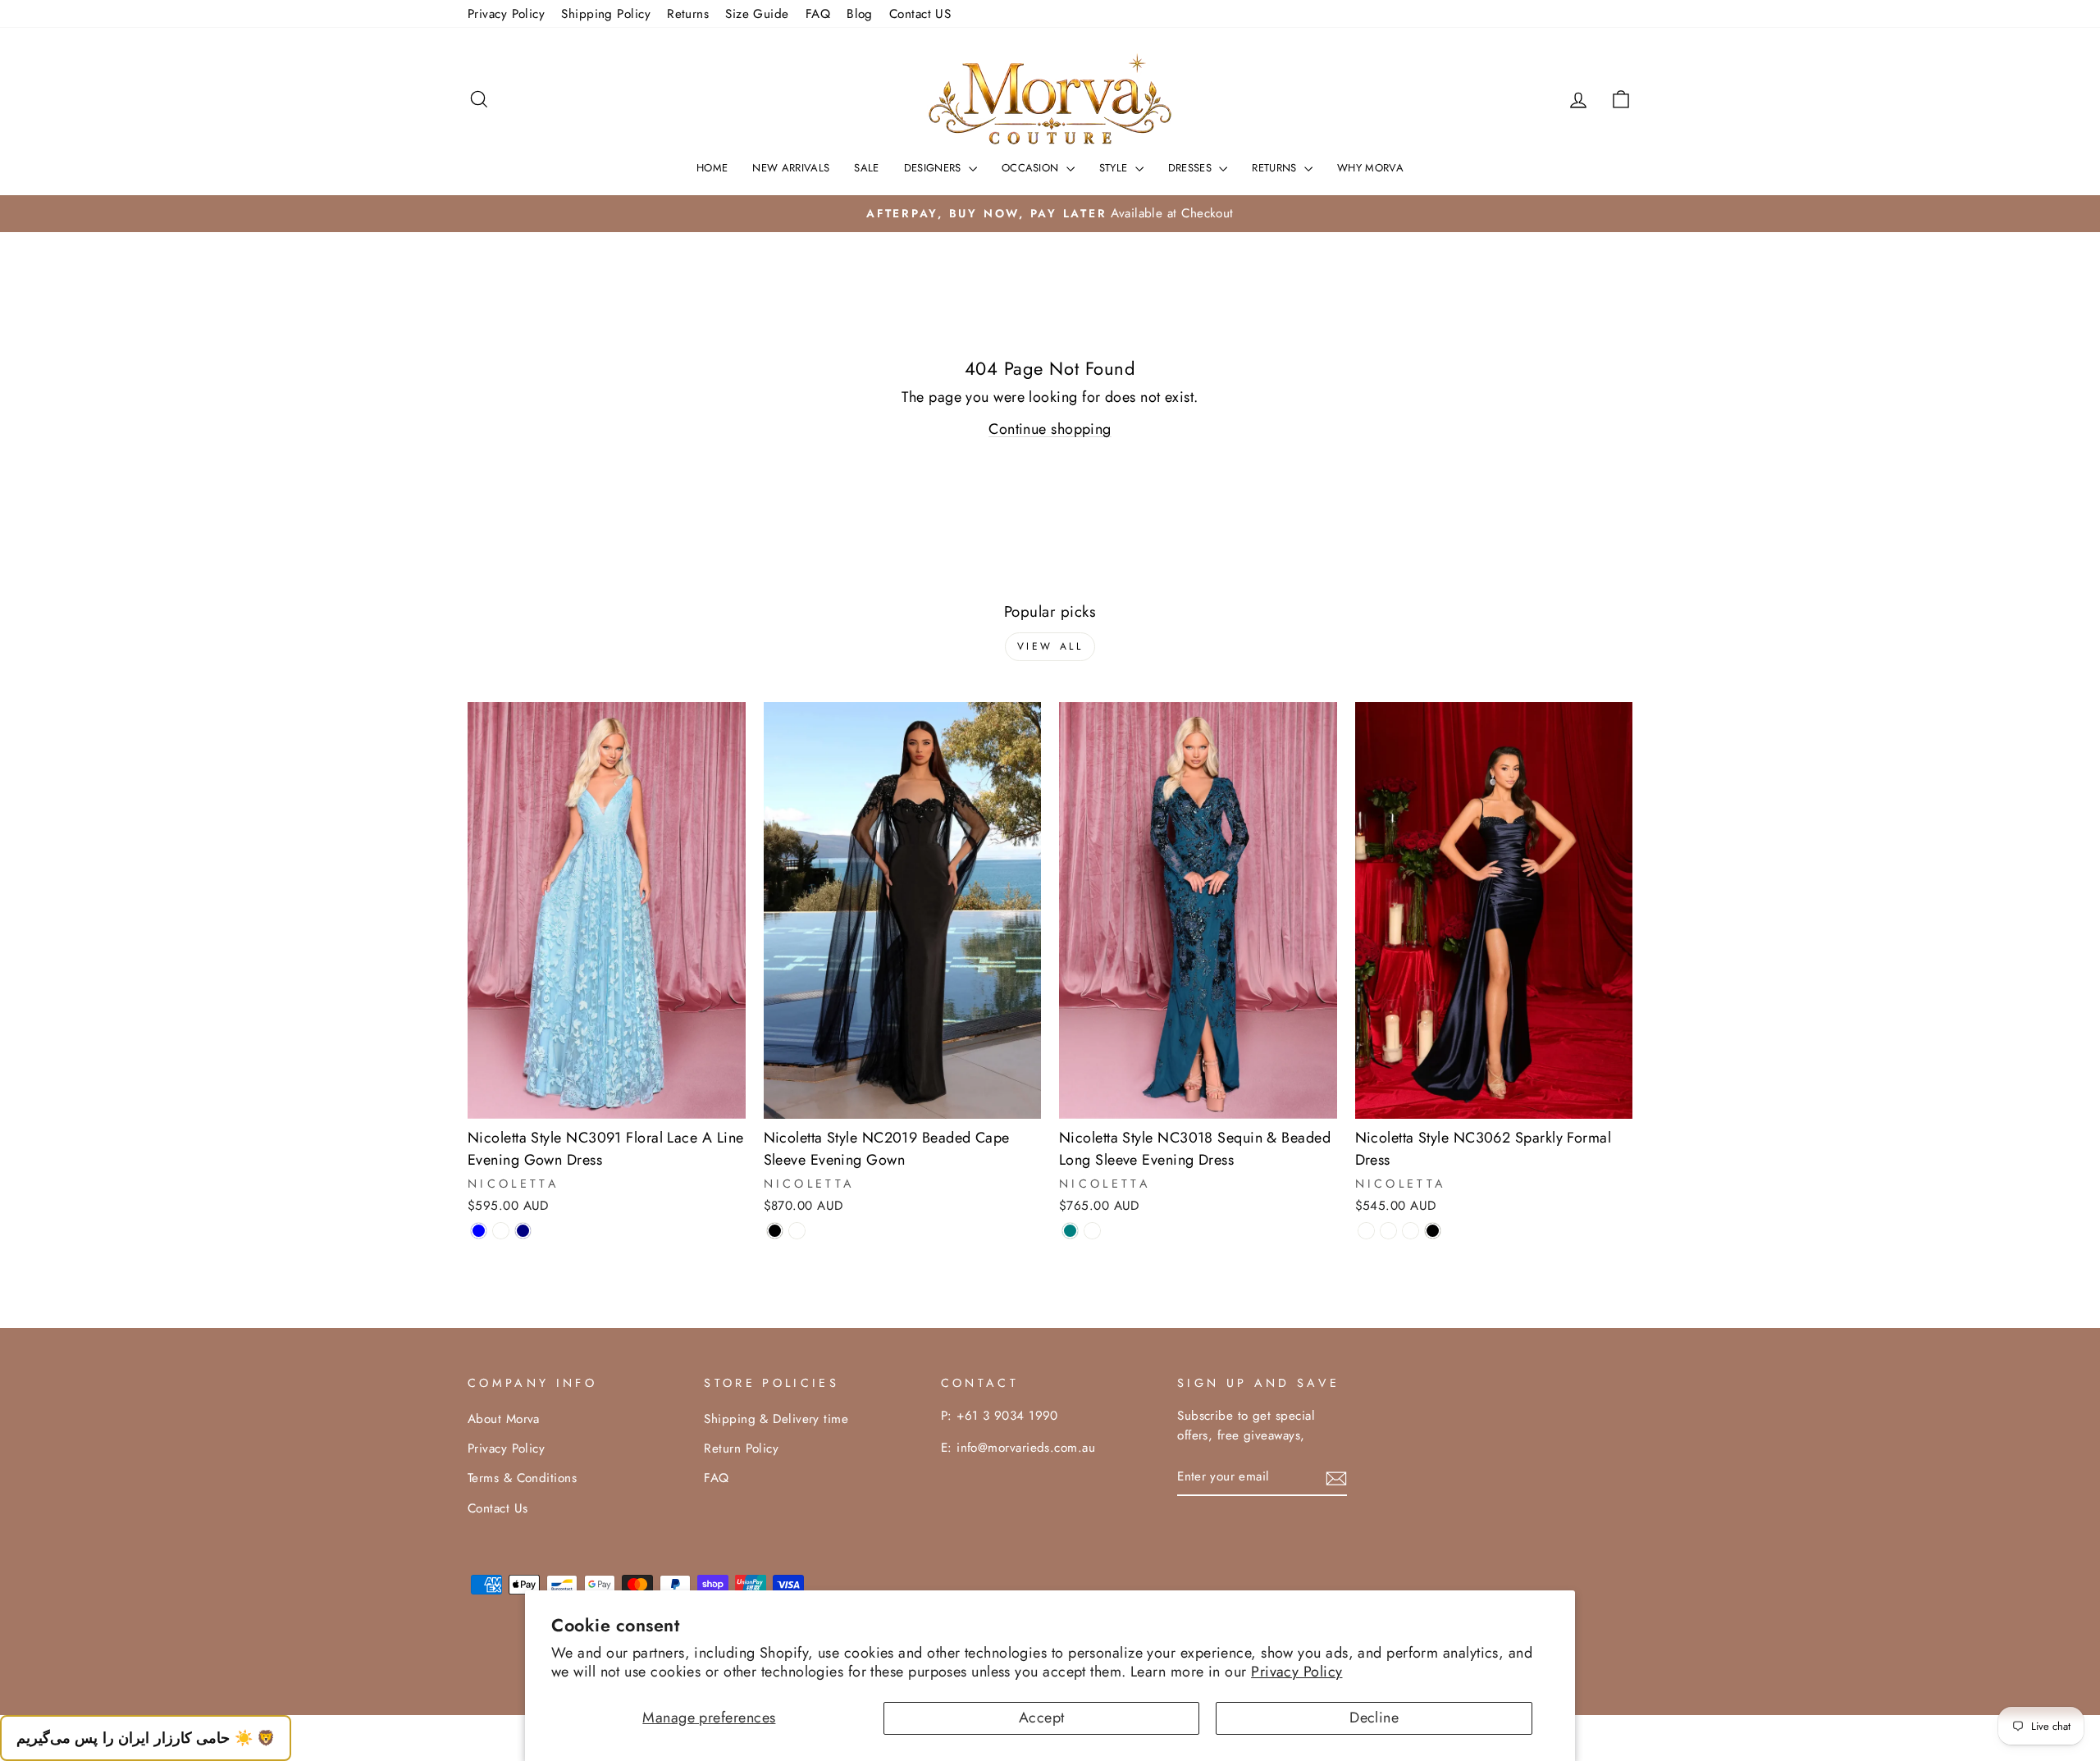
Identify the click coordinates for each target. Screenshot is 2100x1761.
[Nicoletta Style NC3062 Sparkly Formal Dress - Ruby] (1411, 1231)
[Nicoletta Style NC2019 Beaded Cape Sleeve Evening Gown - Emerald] (797, 1231)
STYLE (1115, 168)
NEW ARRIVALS (791, 168)
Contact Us (498, 1508)
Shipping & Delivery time (776, 1419)
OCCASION (1032, 168)
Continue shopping (1050, 429)
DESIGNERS (934, 168)
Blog (860, 14)
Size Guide (757, 14)
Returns (688, 14)
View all (1050, 646)
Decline (1374, 1718)
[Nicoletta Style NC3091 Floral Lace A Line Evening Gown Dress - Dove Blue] (479, 1231)
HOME (712, 168)
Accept (1042, 1718)
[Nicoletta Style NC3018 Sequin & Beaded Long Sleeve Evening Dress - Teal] (1070, 1231)
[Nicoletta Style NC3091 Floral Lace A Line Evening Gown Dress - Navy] (523, 1231)
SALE (866, 168)
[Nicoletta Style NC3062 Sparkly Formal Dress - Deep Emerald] (1388, 1231)
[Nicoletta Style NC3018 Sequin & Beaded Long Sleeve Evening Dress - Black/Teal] (1092, 1231)
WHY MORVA (1370, 168)
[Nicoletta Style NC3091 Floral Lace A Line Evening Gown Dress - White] (501, 1231)
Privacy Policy (1297, 1672)
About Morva (504, 1419)
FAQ (818, 14)
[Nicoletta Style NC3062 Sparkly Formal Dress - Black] (1433, 1231)
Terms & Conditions (522, 1478)
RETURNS (1276, 168)
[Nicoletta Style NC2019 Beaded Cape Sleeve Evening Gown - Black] (775, 1231)
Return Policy (741, 1448)
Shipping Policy (606, 14)
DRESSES (1192, 168)
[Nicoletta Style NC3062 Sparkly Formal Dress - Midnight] (1366, 1231)
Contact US (920, 14)
